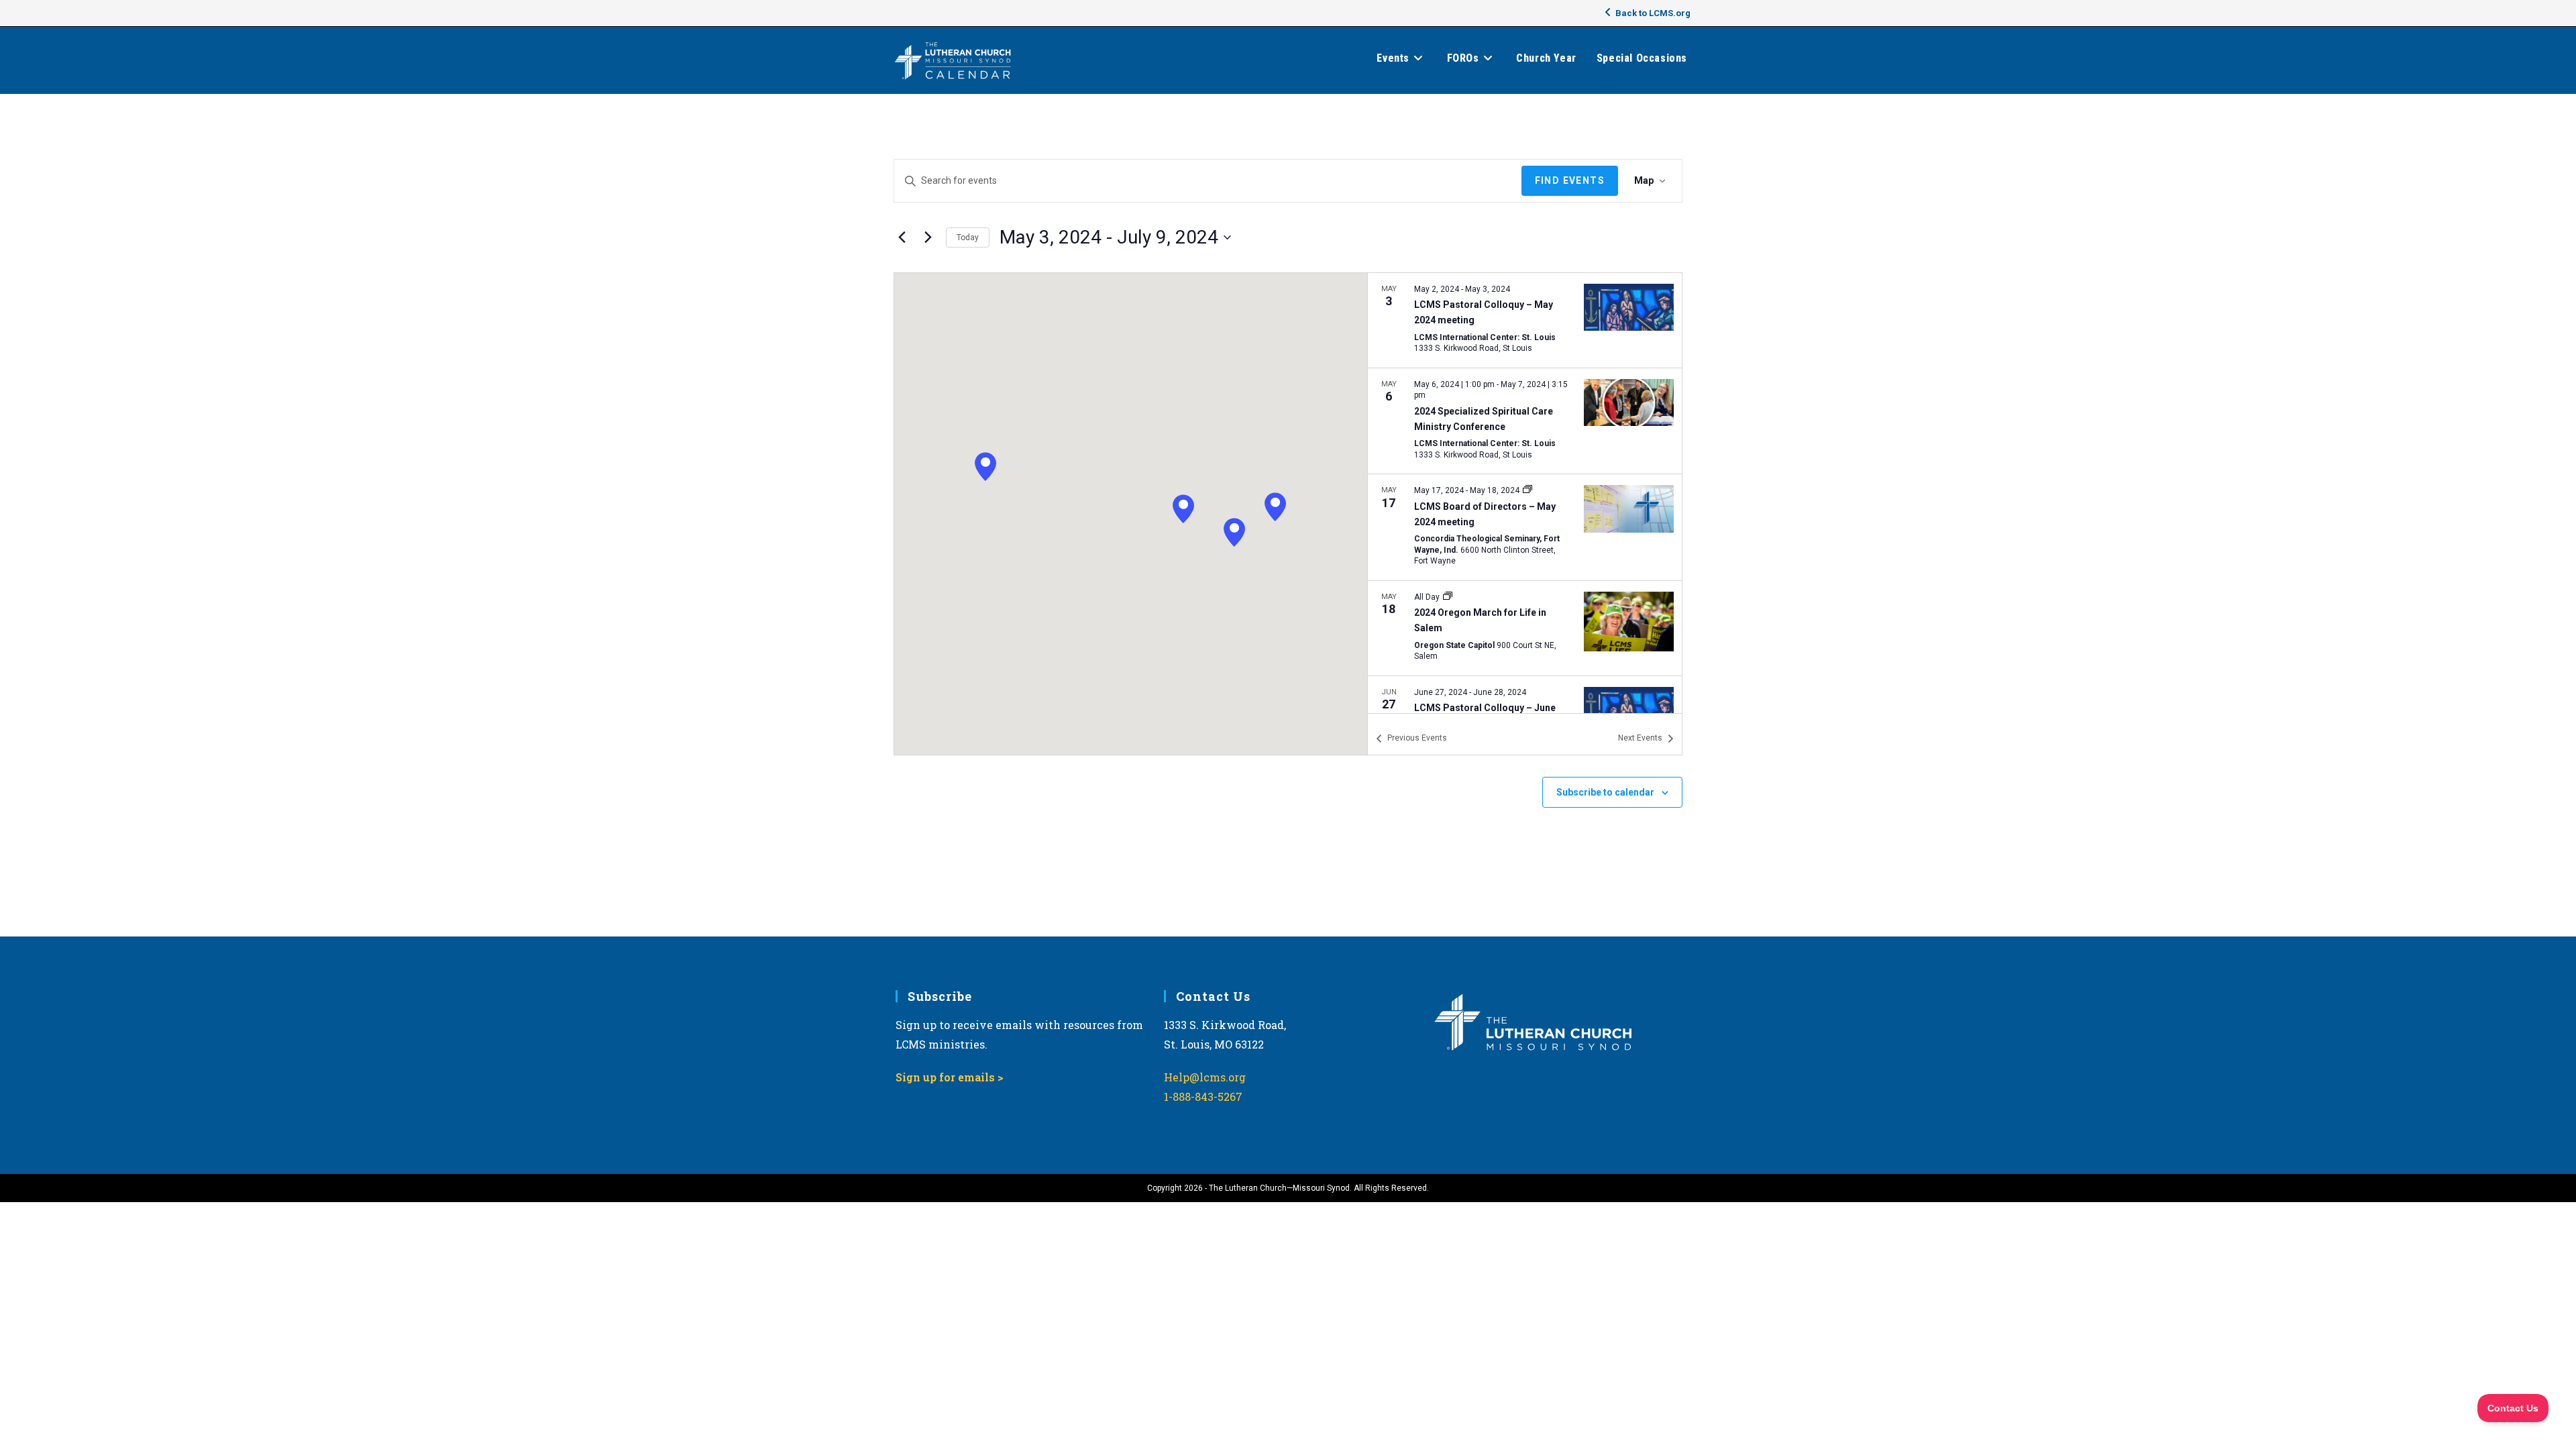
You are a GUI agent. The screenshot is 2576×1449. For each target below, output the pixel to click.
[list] (1525, 493)
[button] (1234, 532)
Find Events (1570, 180)
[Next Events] (928, 237)
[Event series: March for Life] (1448, 597)
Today (968, 237)
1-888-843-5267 (1203, 1096)
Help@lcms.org (1205, 1077)
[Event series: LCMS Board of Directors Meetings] (1527, 490)
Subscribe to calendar (1605, 792)
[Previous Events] (902, 237)
